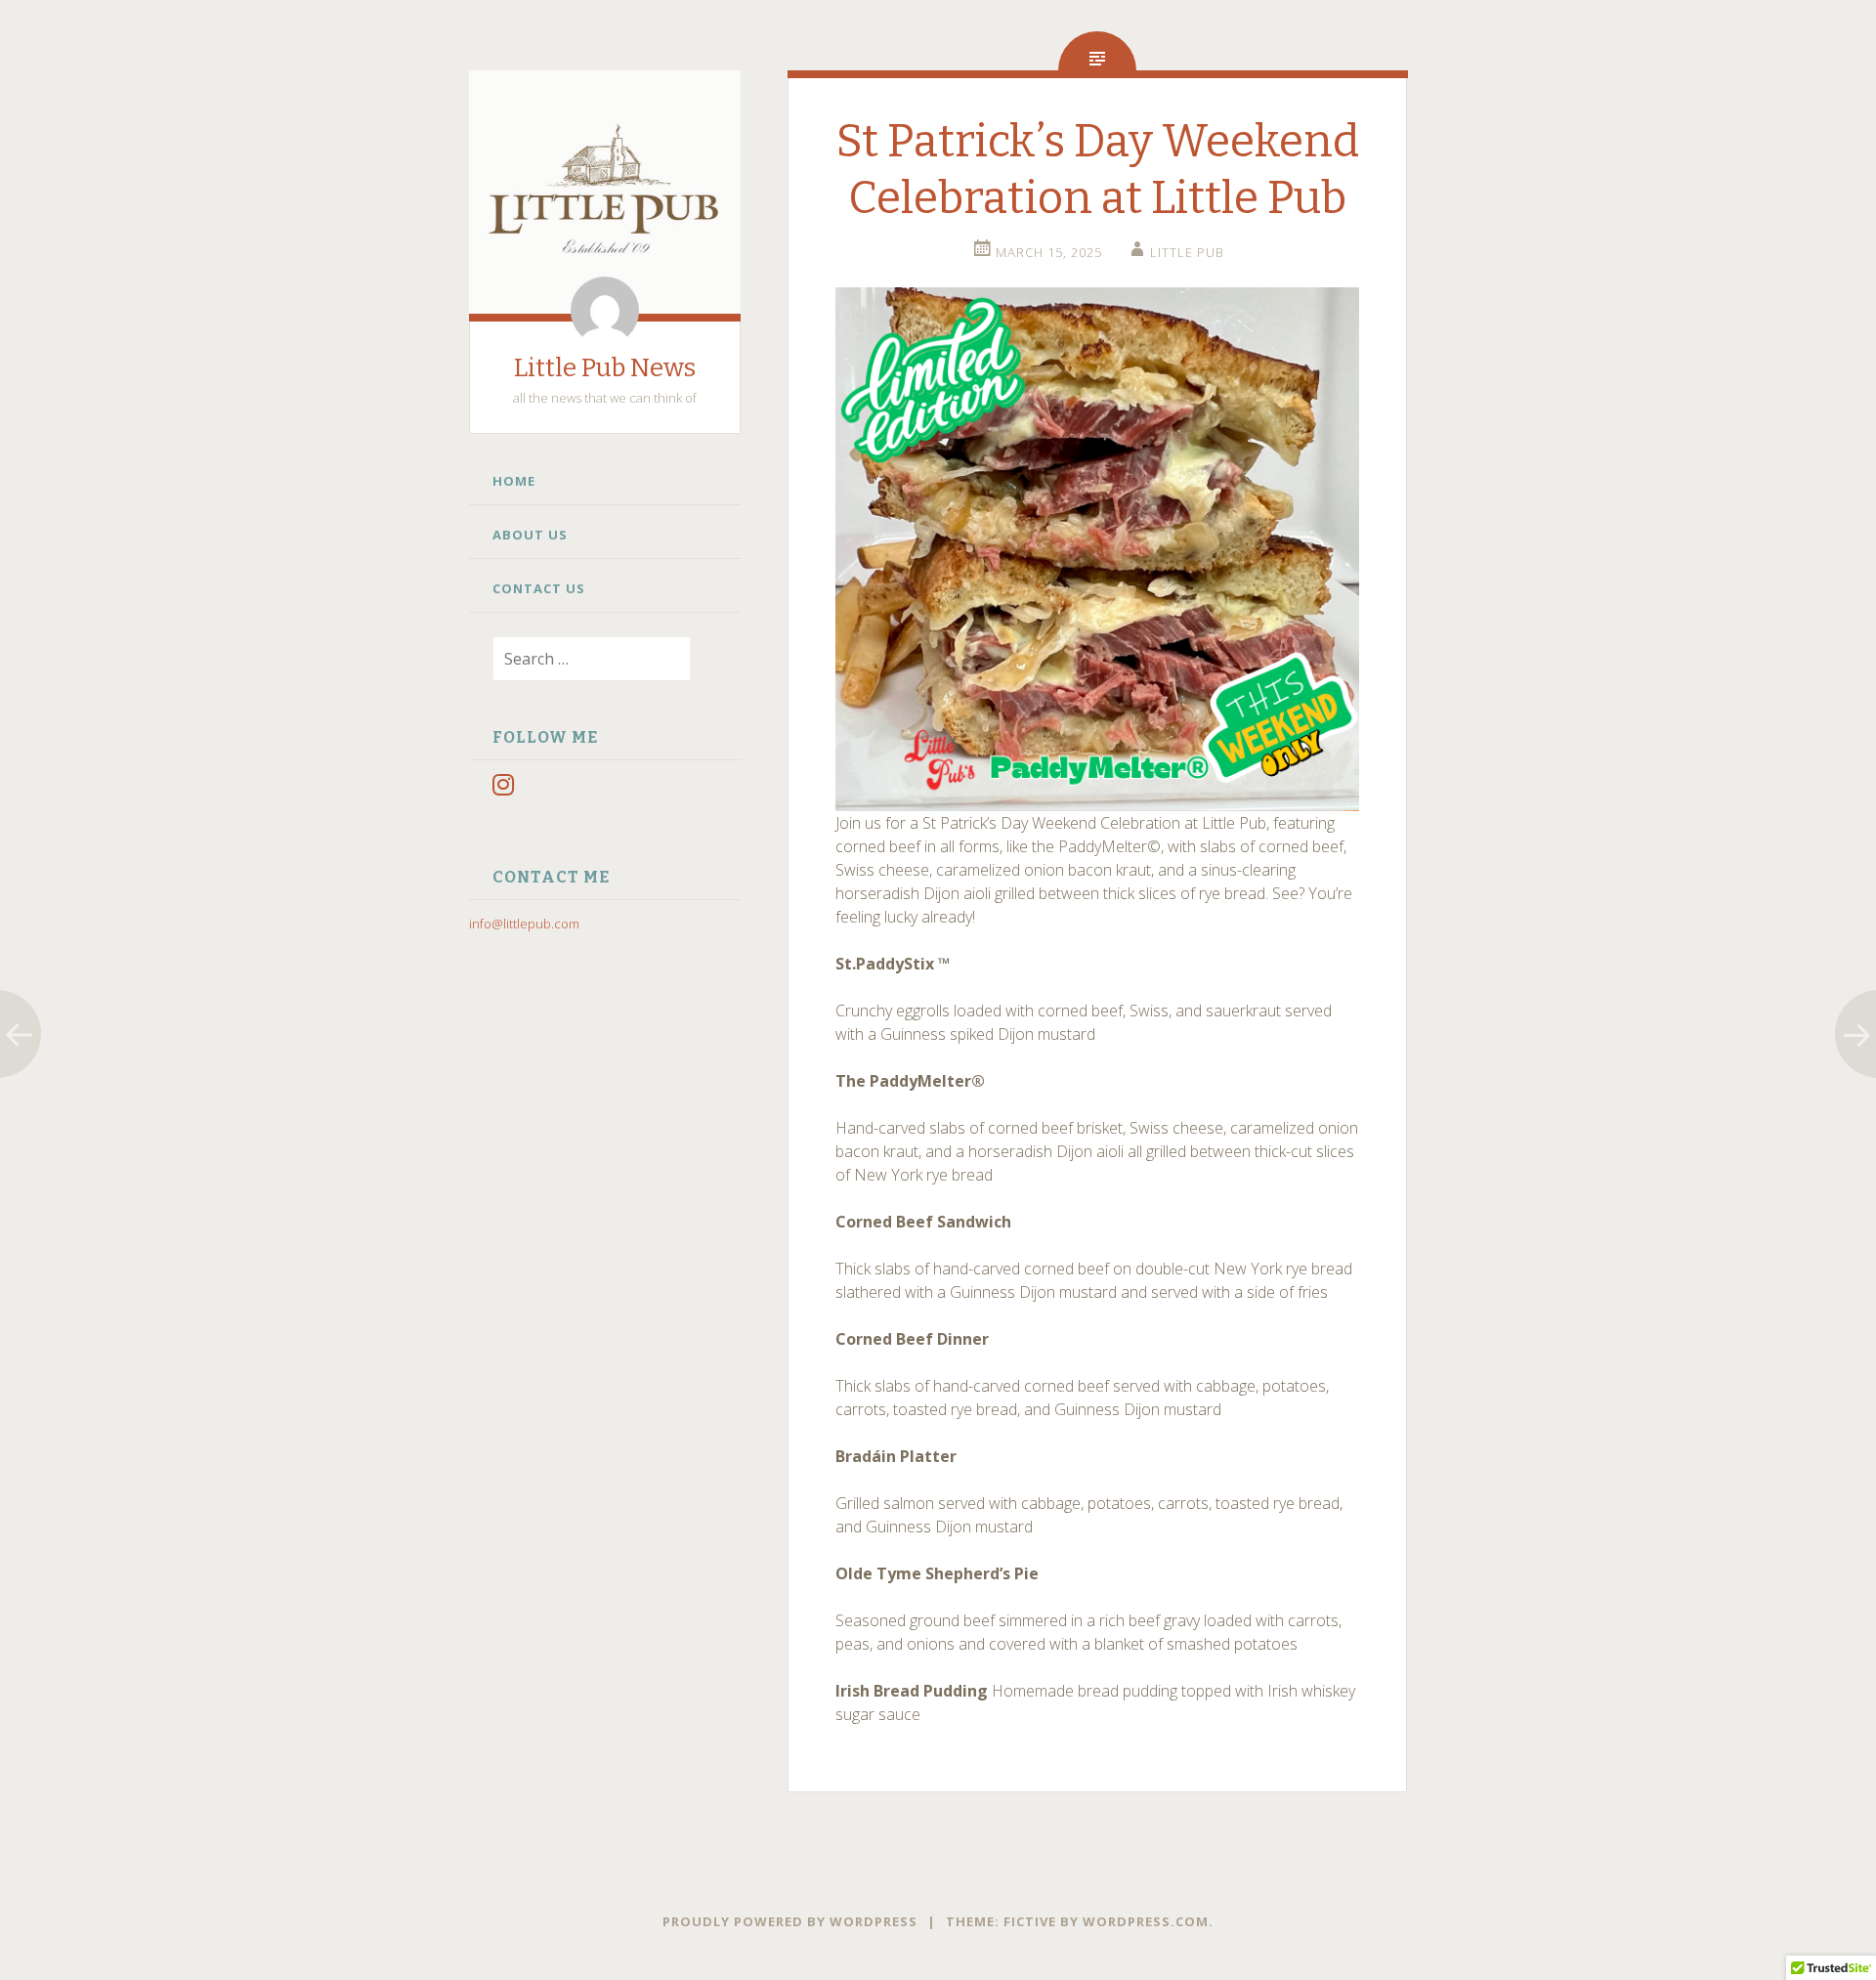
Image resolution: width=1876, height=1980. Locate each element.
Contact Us (539, 588)
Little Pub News (605, 368)
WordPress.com (1146, 1921)
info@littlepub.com (524, 924)
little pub (1187, 252)
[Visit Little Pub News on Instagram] (503, 789)
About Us (530, 535)
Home (514, 481)
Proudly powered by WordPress (790, 1921)
